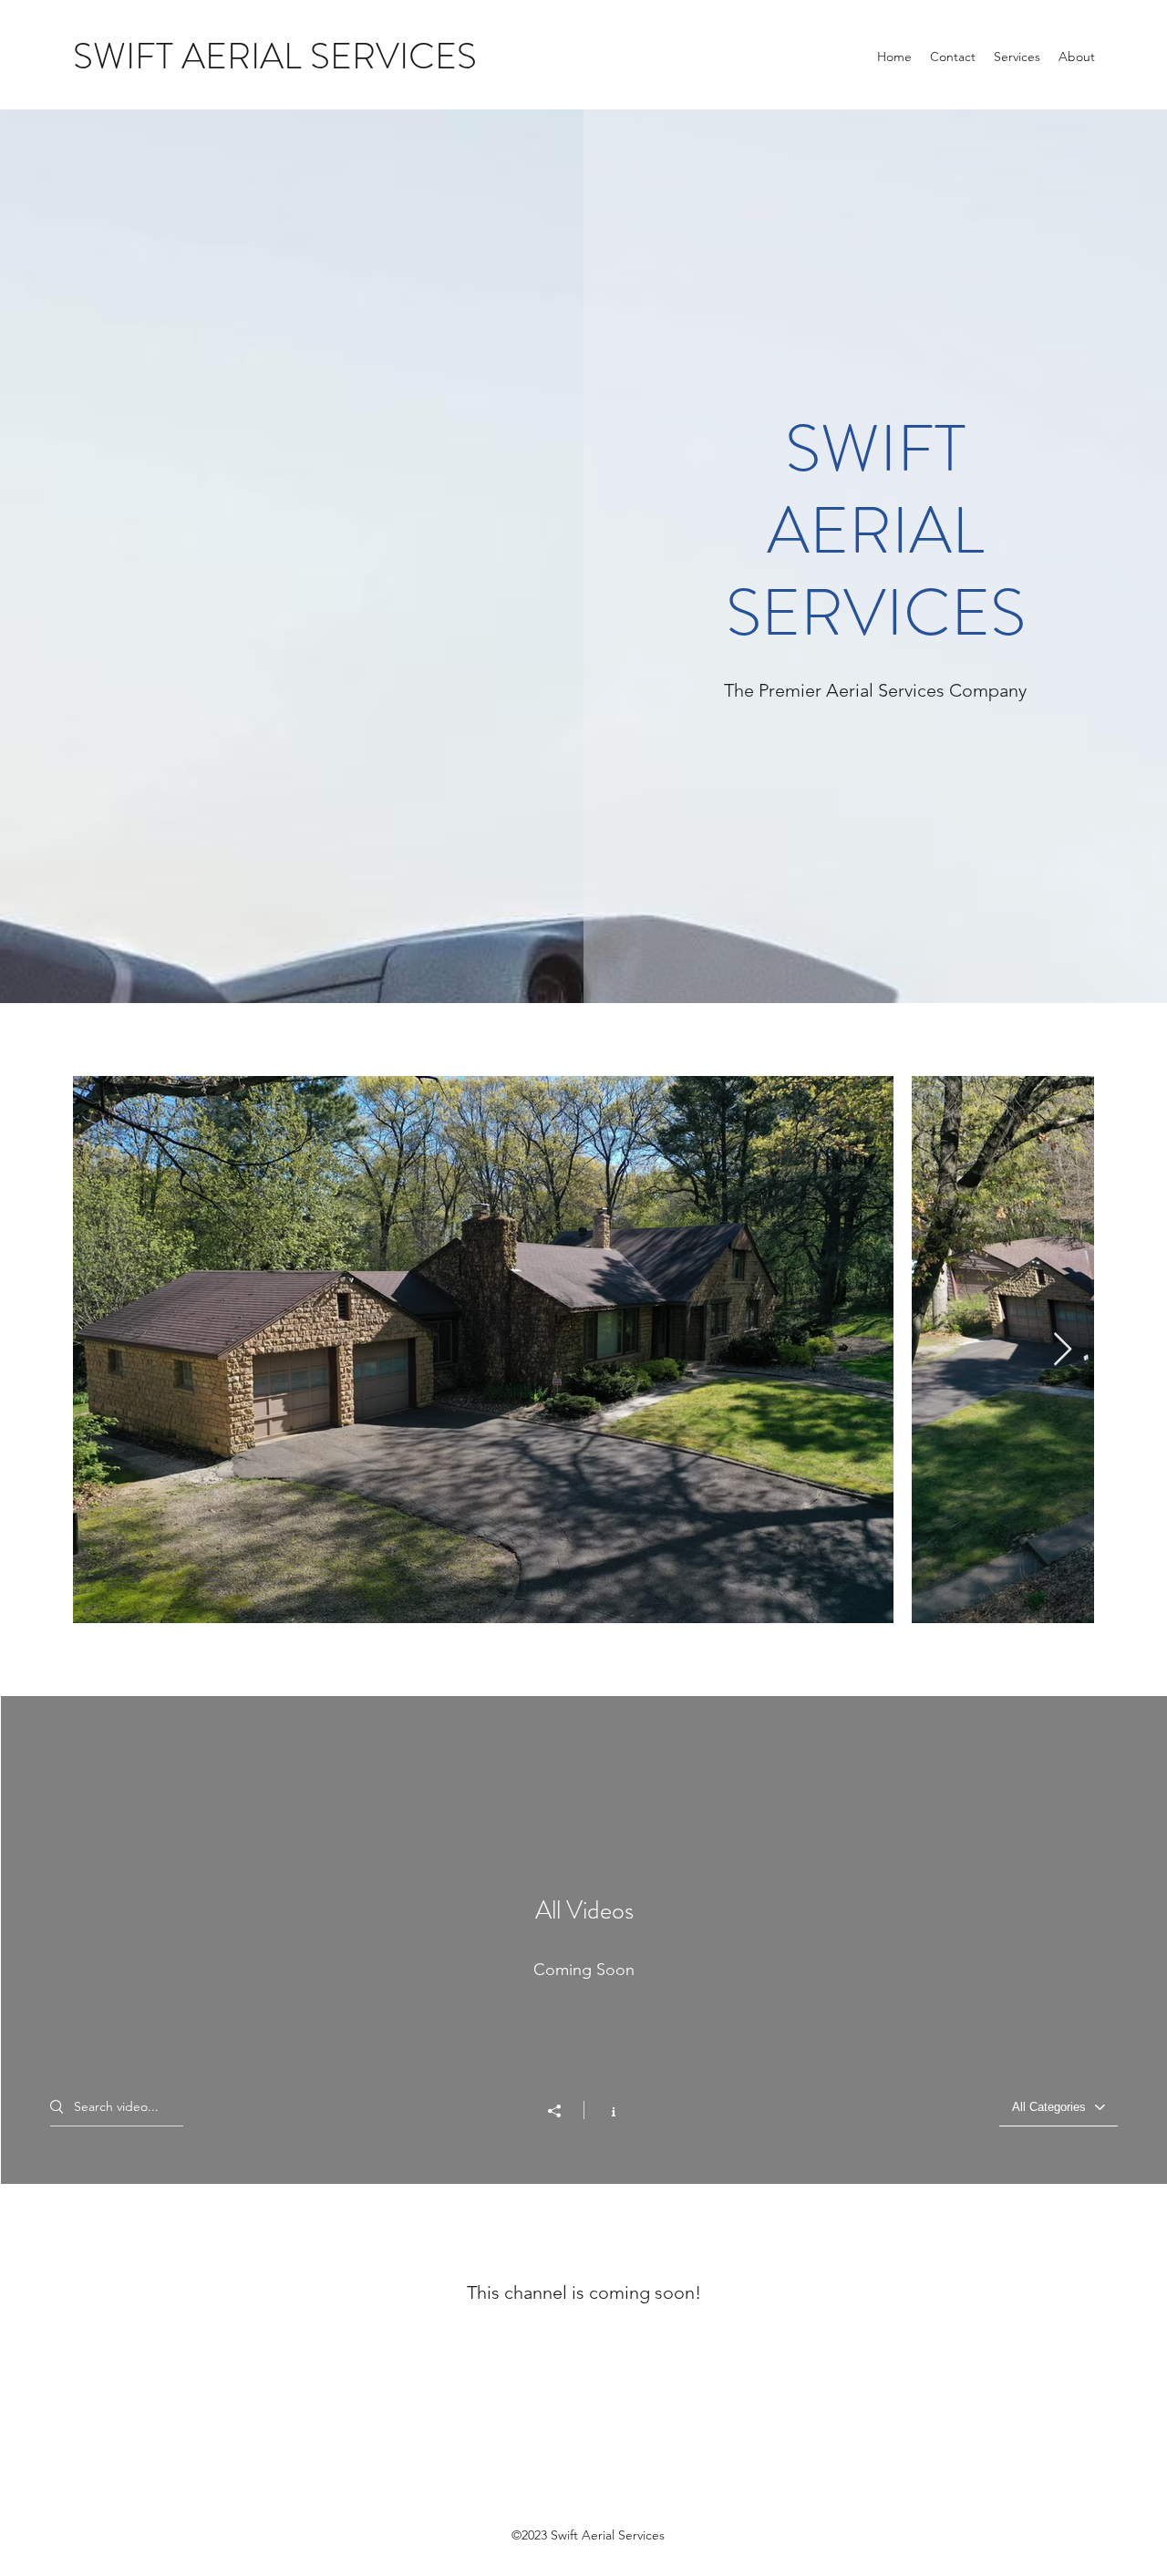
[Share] (563, 2111)
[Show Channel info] (604, 2110)
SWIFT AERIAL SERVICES (275, 56)
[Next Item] (1063, 1350)
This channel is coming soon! (584, 2292)
